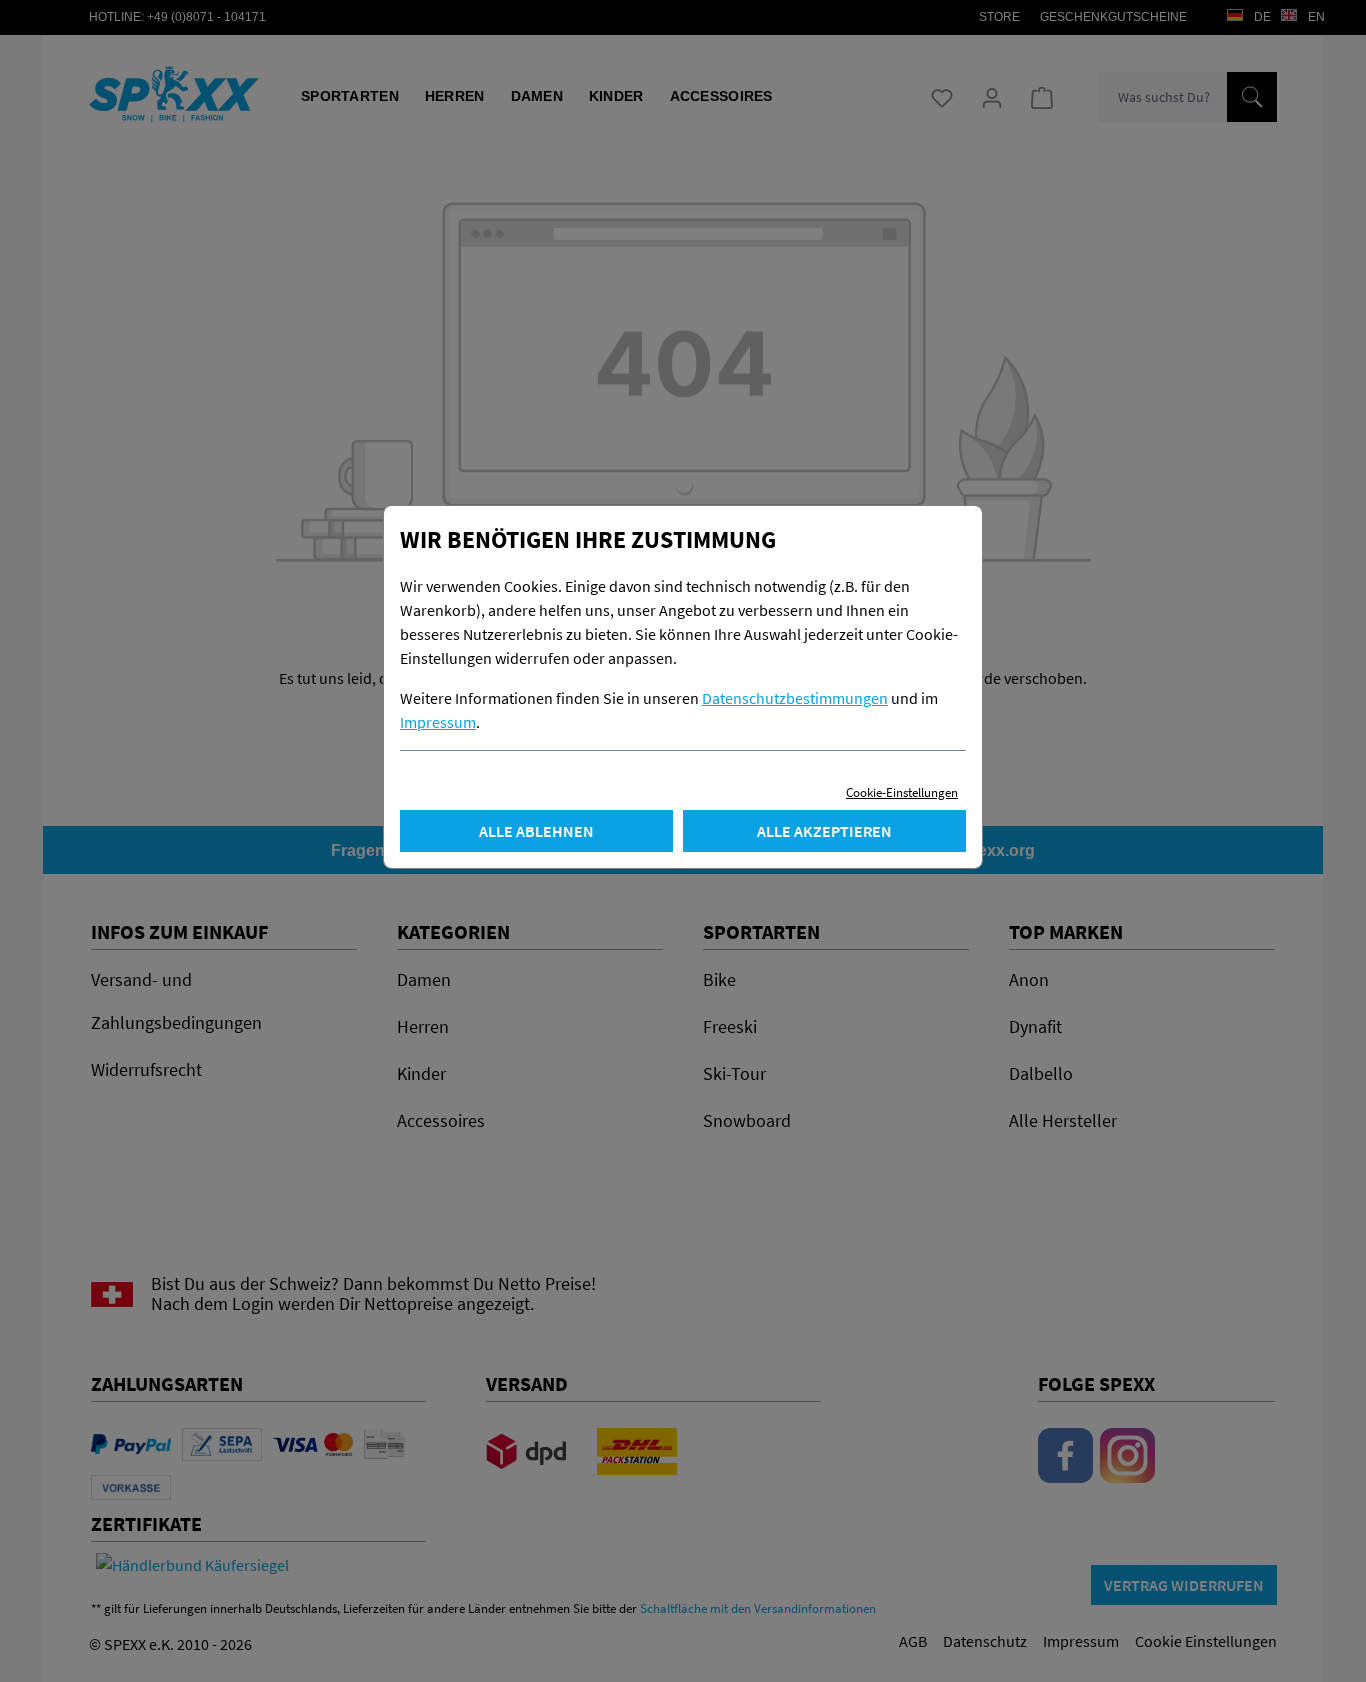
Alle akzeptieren (824, 831)
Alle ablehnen (536, 831)
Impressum (438, 722)
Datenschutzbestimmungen (795, 698)
